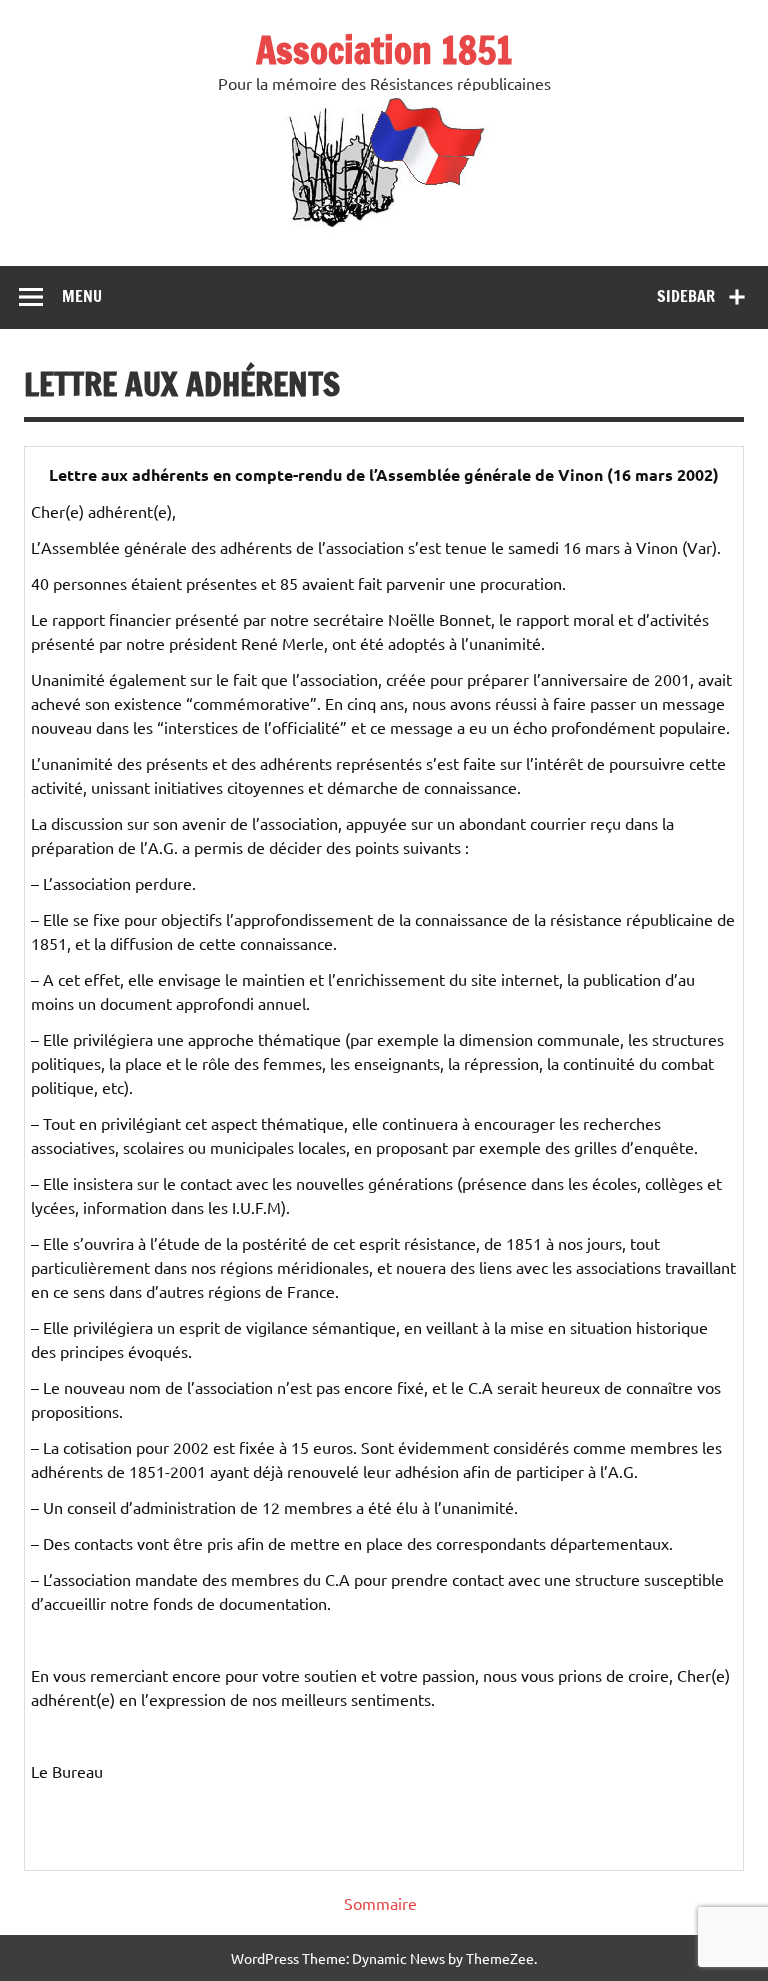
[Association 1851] (384, 226)
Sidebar (686, 296)
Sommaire (380, 1903)
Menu (82, 296)
